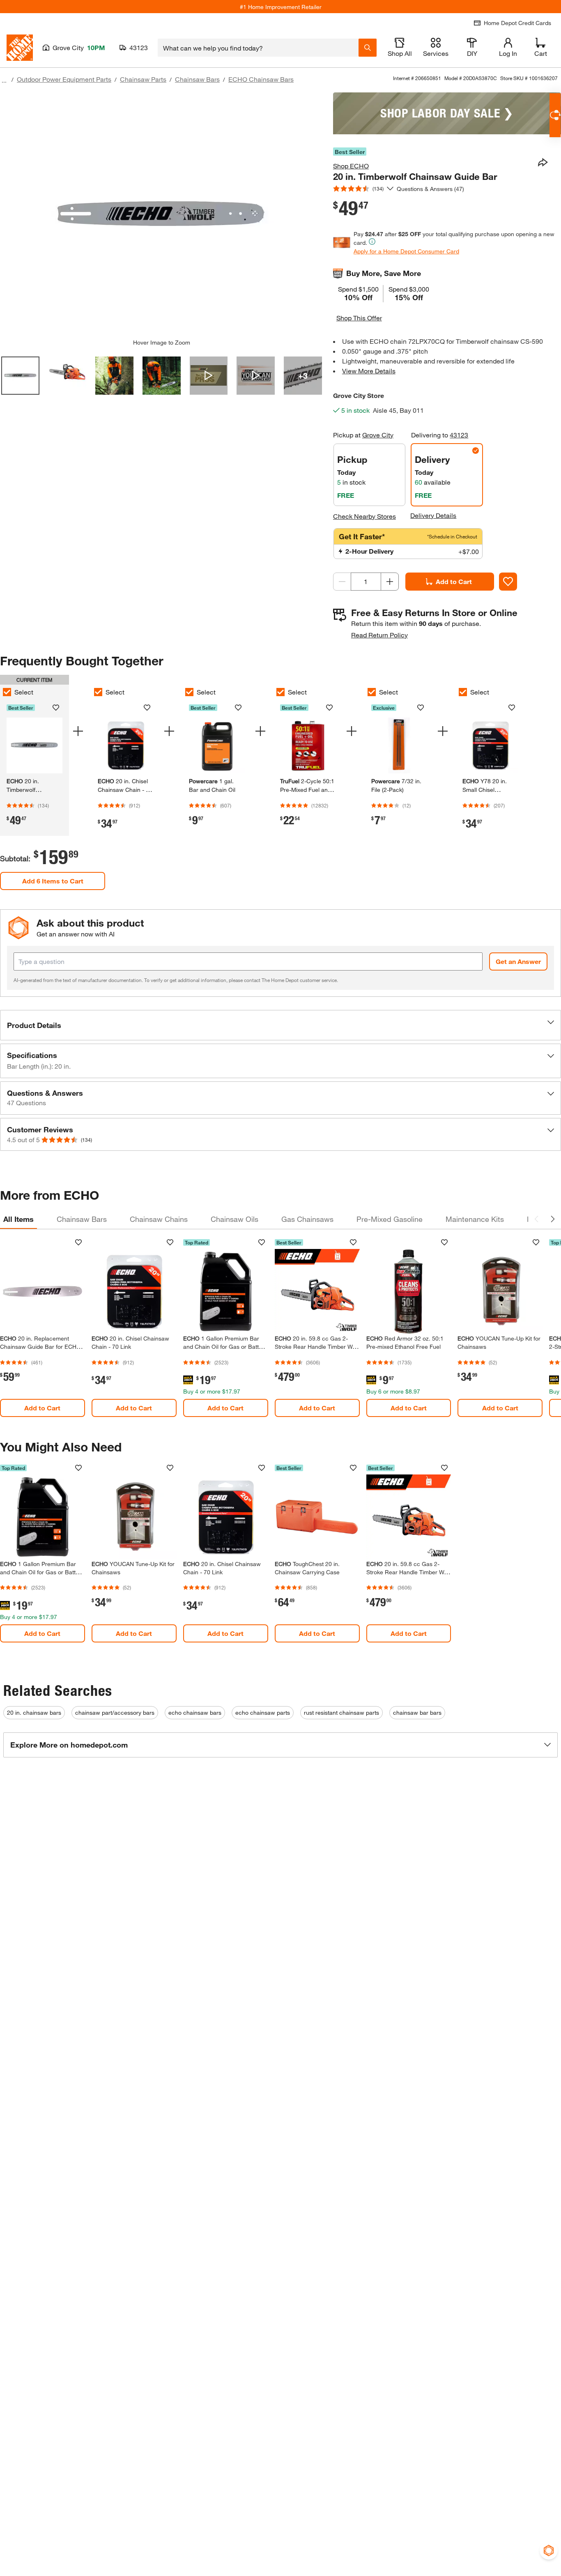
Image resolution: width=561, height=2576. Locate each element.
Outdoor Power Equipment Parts (64, 79)
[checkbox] (98, 692)
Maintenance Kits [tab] (475, 1219)
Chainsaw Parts (143, 79)
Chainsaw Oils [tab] (235, 1219)
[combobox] (258, 48)
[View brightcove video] (209, 376)
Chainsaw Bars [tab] (82, 1219)
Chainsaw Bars (197, 79)
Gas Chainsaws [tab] (307, 1219)
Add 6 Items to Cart (53, 881)
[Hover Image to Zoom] (161, 216)
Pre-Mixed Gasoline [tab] (390, 1219)
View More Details (369, 371)
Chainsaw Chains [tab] (159, 1219)
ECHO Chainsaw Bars (261, 79)
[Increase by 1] (390, 582)
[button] (280, 1025)
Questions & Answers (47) (430, 189)
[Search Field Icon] (368, 48)
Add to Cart (454, 581)
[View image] (20, 376)
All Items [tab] (18, 1219)
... (4, 80)
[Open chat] (555, 115)
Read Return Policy (379, 635)
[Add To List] (508, 582)
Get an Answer (518, 961)
